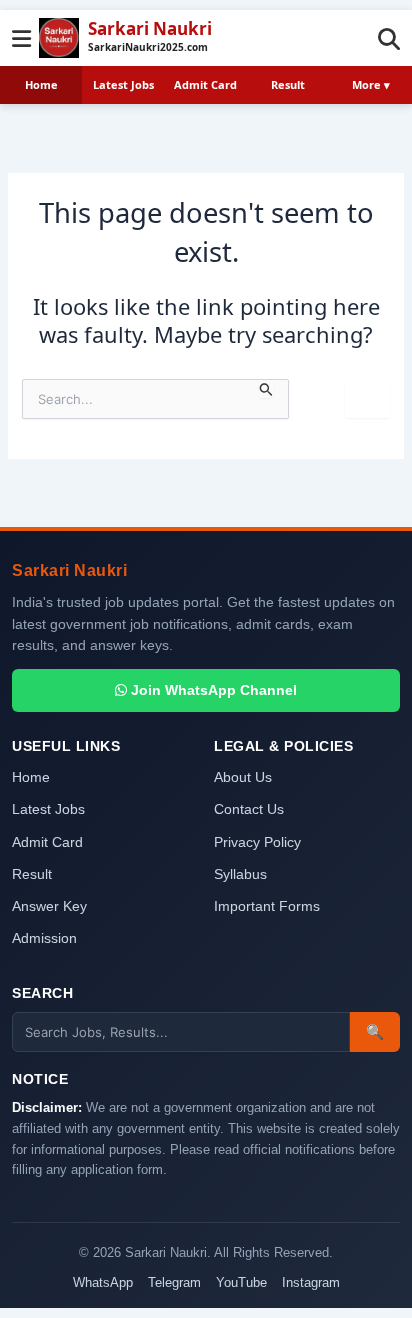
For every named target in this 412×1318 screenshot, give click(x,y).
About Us (243, 777)
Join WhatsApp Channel (212, 690)
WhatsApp (103, 1282)
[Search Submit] (266, 388)
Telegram (174, 1282)
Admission (44, 938)
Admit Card (205, 84)
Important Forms (267, 906)
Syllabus (240, 874)
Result (288, 84)
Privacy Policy (257, 842)
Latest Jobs (123, 84)
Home (41, 84)
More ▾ (371, 84)
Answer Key (49, 906)
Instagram (311, 1282)
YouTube (241, 1282)
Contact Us (249, 809)
